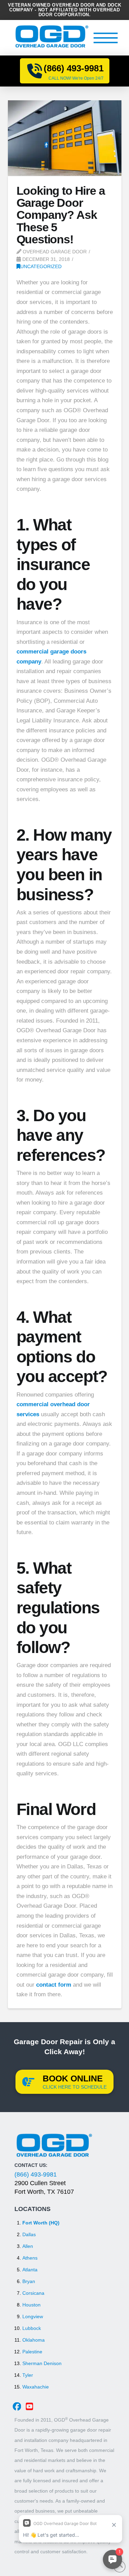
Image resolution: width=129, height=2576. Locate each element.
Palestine (32, 2352)
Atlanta (30, 2270)
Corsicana (33, 2293)
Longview (33, 2316)
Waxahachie (36, 2387)
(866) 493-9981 (36, 2174)
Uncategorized (41, 266)
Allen (28, 2246)
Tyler (28, 2375)
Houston (31, 2305)
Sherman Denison (42, 2363)
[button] (106, 38)
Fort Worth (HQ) (41, 2223)
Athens (30, 2258)
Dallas (29, 2234)
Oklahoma (34, 2340)
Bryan (29, 2281)
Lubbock (32, 2328)
